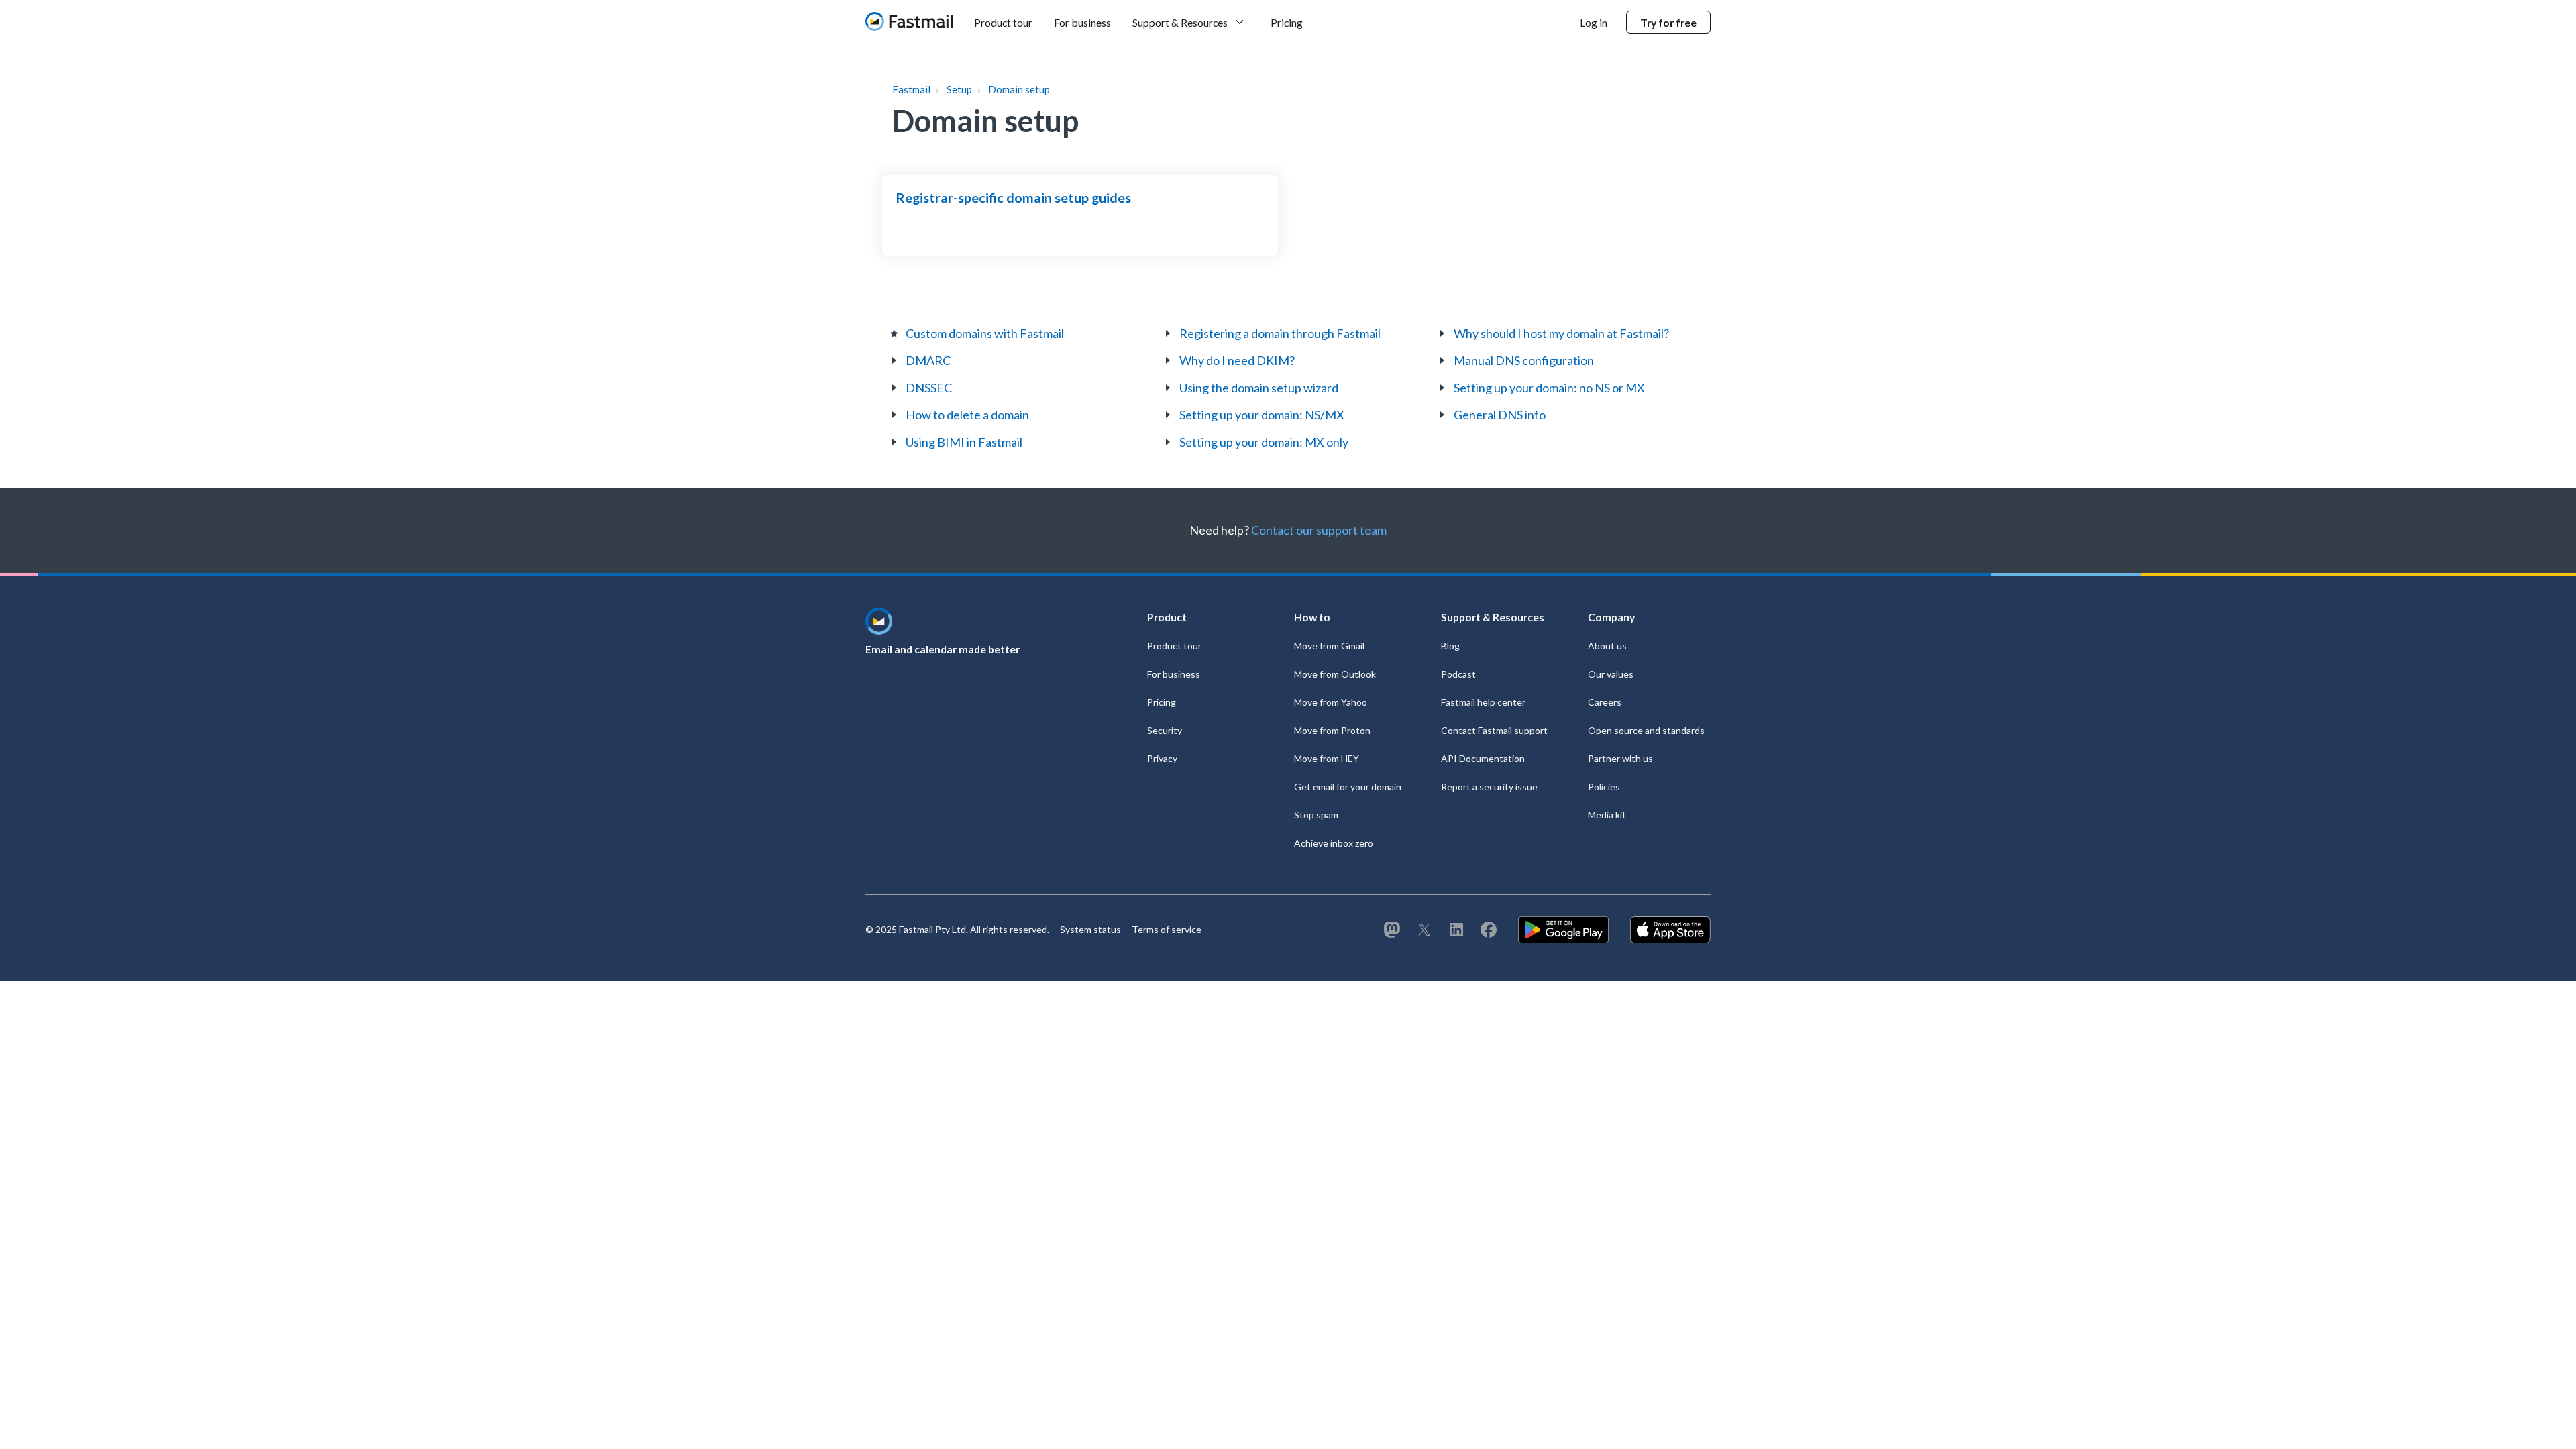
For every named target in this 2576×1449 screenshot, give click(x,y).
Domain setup (1019, 89)
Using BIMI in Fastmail (964, 442)
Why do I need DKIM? (1237, 360)
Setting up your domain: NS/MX (1262, 415)
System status (1090, 929)
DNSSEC (929, 388)
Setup (959, 89)
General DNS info (1500, 415)
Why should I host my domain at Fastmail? (1561, 333)
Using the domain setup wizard (1259, 388)
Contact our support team (1319, 530)
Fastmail (911, 89)
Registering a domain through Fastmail (1280, 333)
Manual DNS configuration (1524, 360)
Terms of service (1167, 929)
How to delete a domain (967, 415)
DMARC (928, 360)
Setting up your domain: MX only (1264, 442)
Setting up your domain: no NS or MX (1549, 388)
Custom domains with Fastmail (985, 333)
